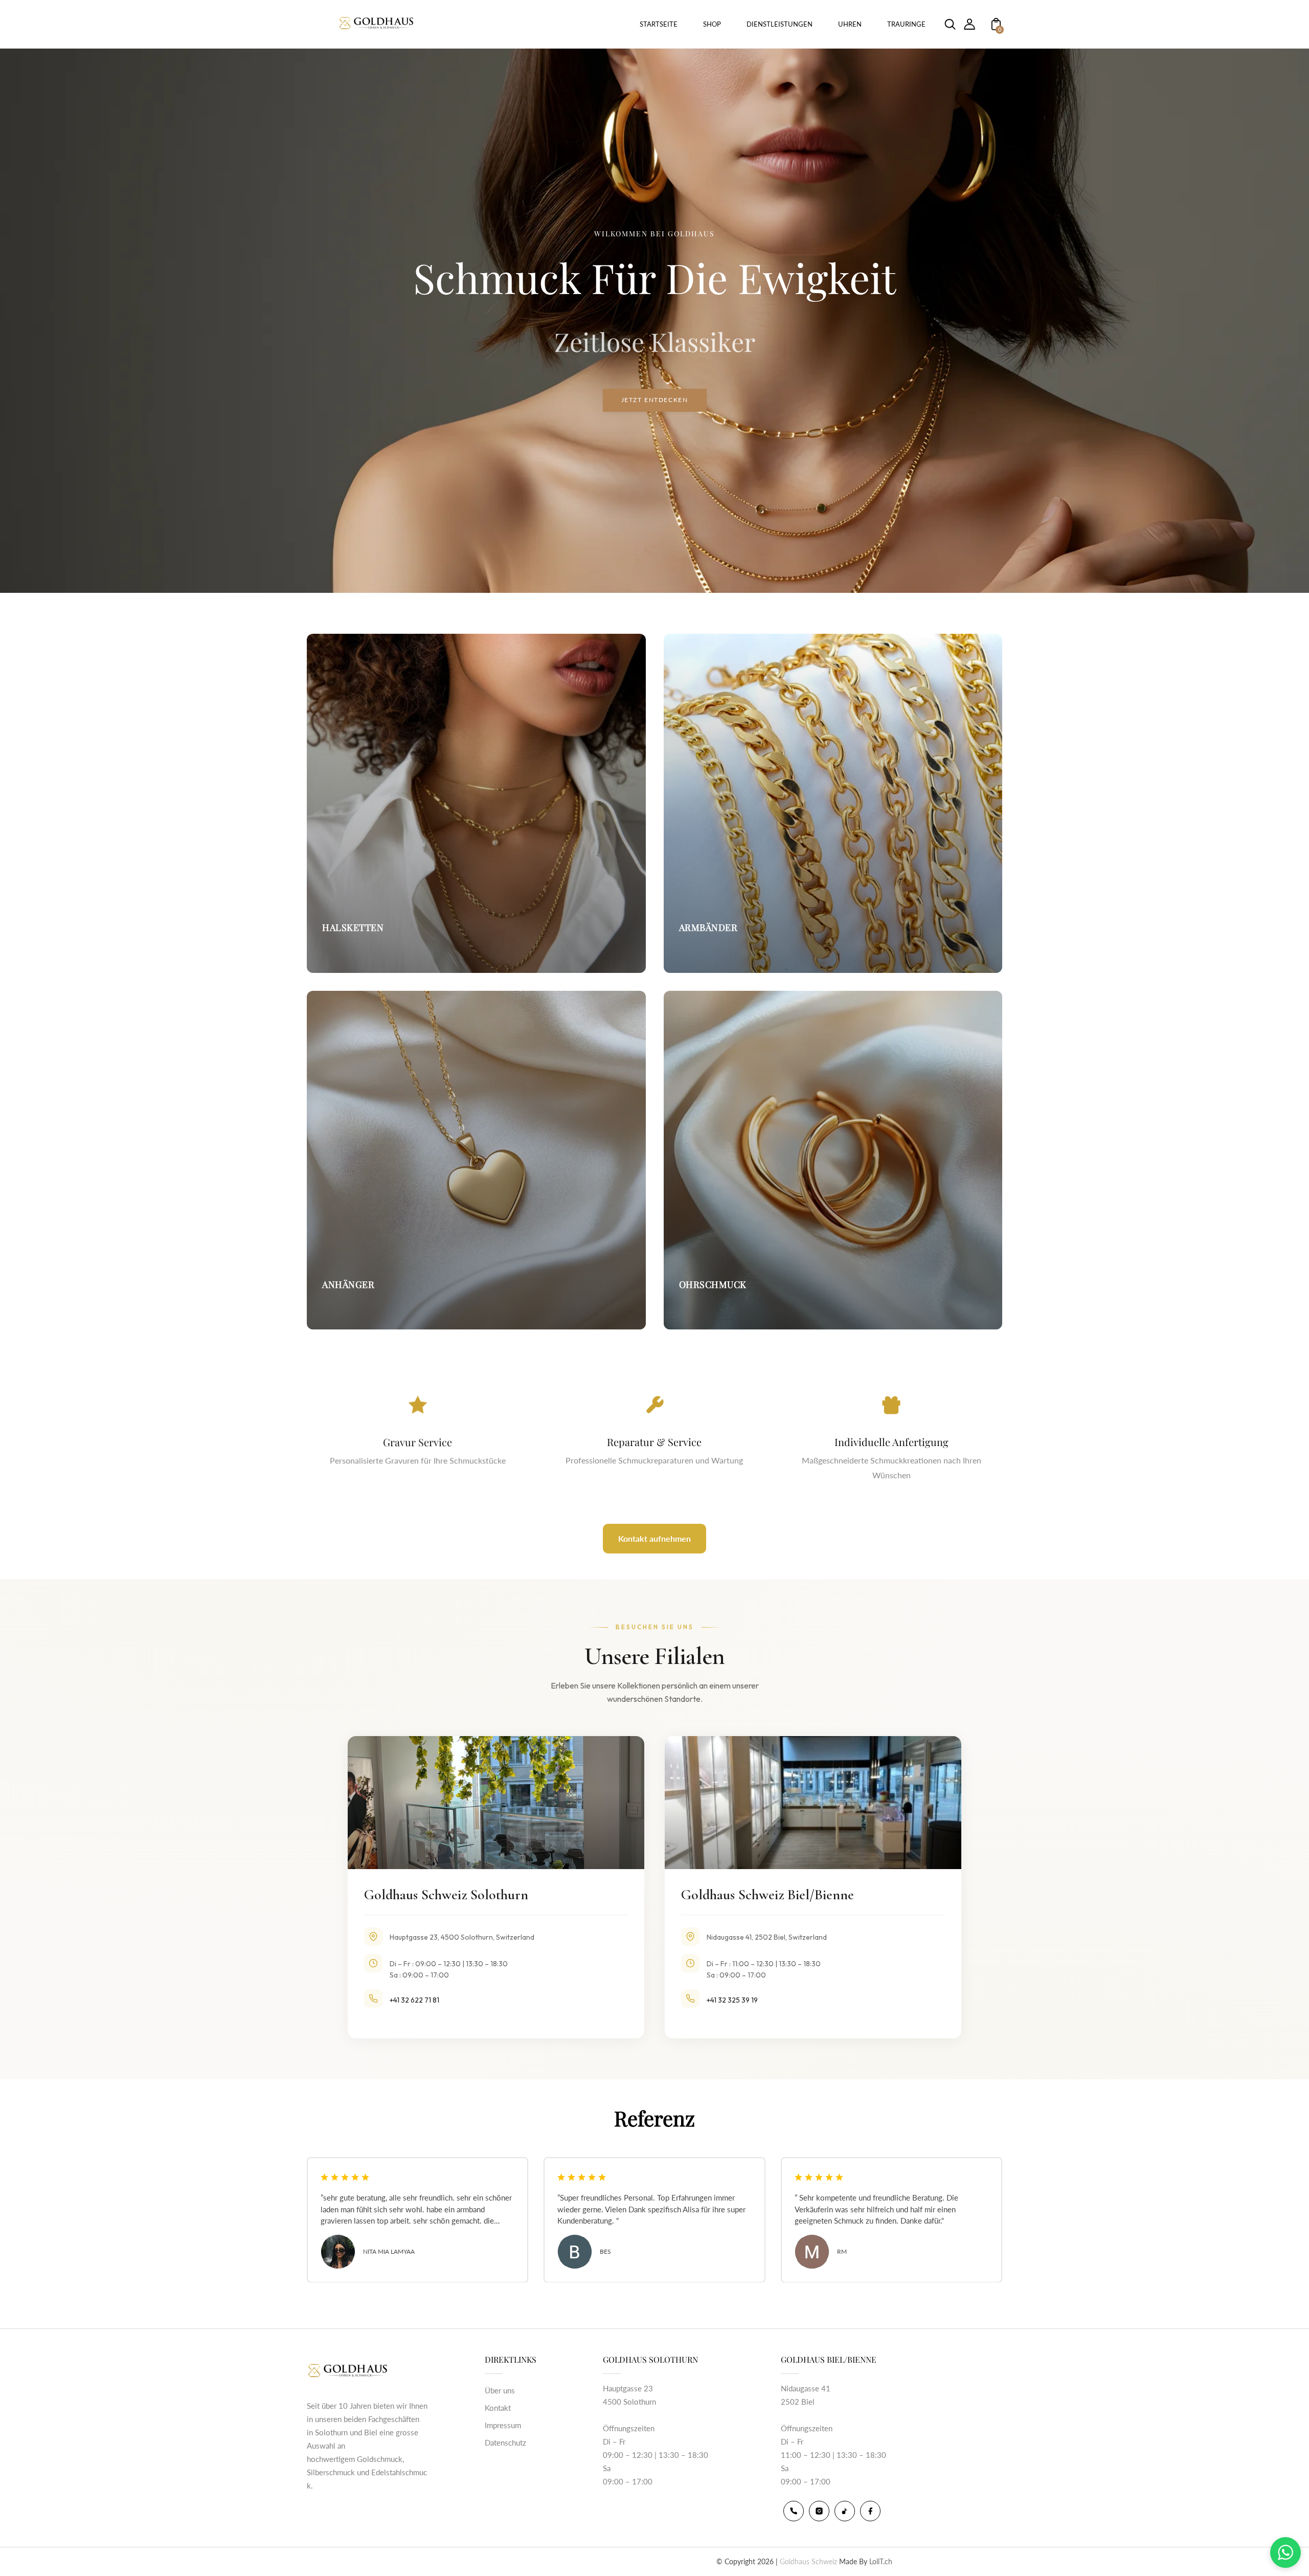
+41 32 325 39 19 (732, 2000)
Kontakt (498, 2408)
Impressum (503, 2425)
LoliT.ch (881, 2561)
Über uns (500, 2390)
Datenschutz (505, 2442)
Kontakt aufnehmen (654, 1538)
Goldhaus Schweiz (808, 2561)
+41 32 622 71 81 (414, 2000)
